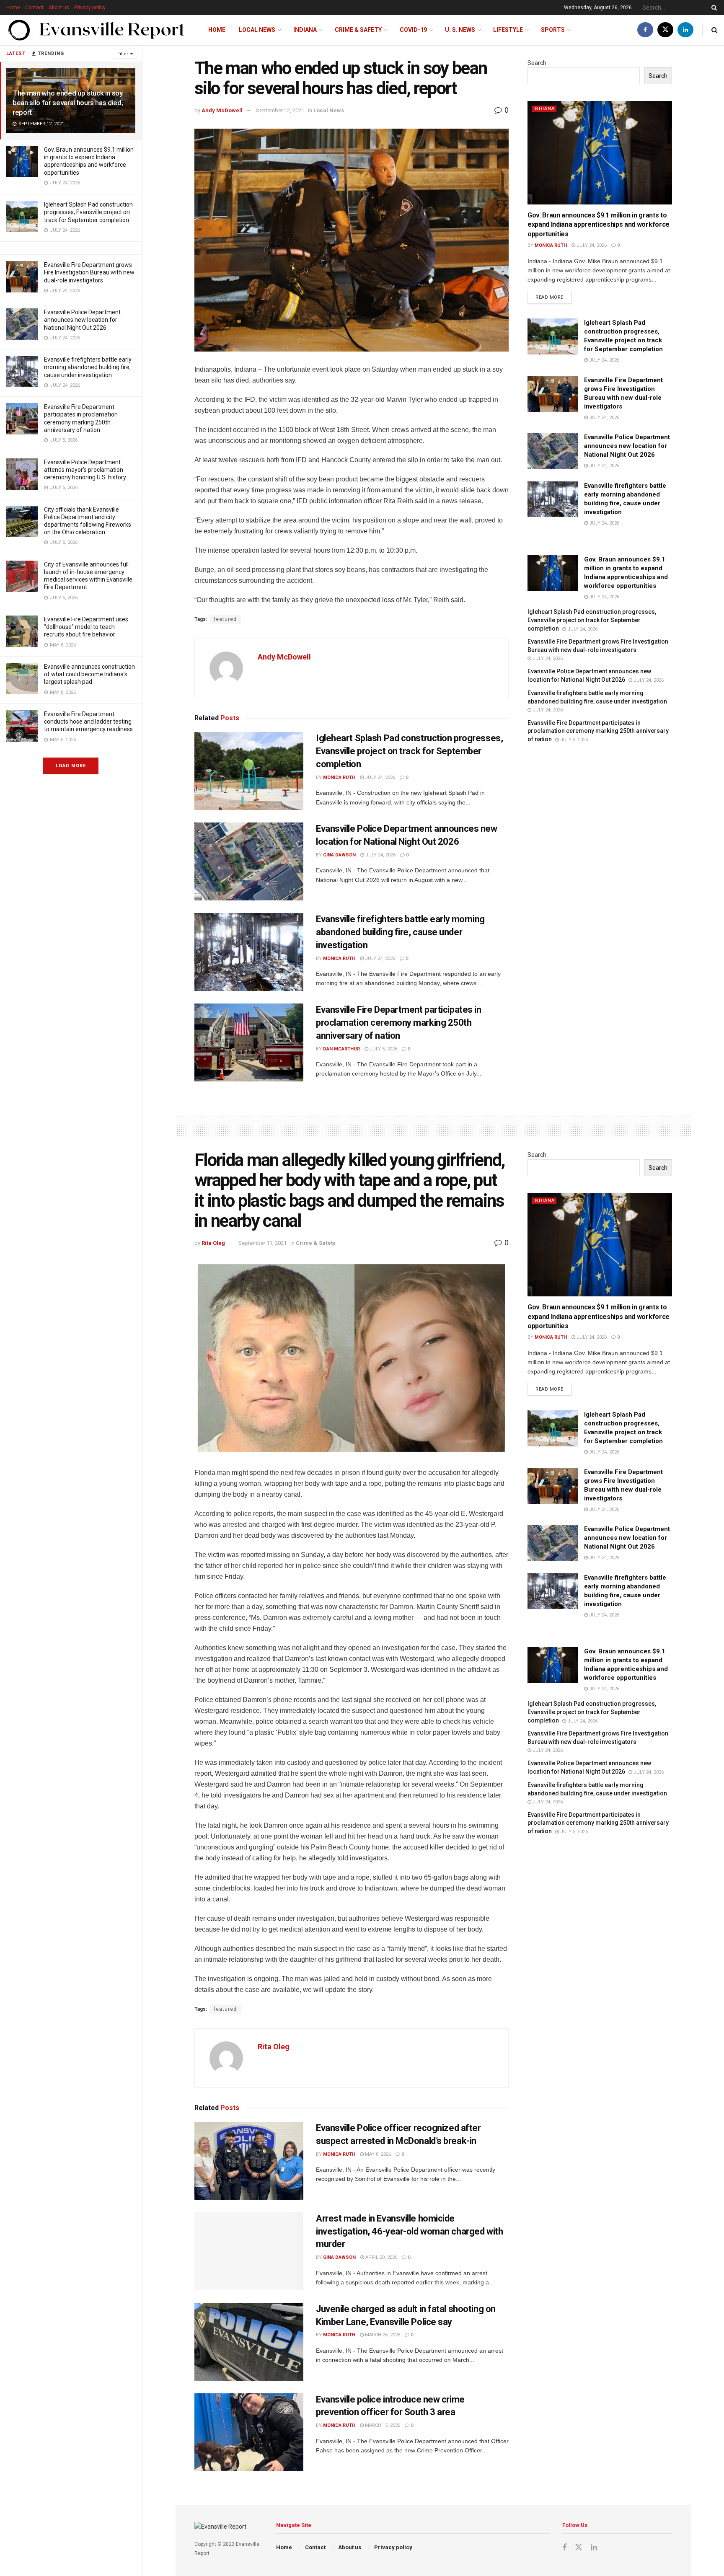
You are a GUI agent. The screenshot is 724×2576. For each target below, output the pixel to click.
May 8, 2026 (377, 2154)
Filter (123, 54)
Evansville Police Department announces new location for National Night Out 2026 (82, 320)
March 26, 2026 (382, 2335)
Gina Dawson (339, 855)
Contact (34, 8)
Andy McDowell (222, 110)
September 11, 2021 (262, 1243)
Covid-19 (413, 30)
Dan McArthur (341, 1049)
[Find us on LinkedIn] (685, 30)
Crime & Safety (358, 30)
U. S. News (460, 30)
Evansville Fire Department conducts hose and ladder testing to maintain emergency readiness (88, 722)
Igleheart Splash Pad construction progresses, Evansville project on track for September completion (88, 212)
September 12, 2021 (280, 110)
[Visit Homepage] (97, 30)
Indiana (305, 30)
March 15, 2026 (382, 2425)
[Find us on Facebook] (645, 30)
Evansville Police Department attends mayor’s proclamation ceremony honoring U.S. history (85, 470)
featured (225, 619)
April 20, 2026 (381, 2257)
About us (59, 8)
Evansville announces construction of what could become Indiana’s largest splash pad (89, 674)
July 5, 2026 (383, 1049)
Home (13, 8)
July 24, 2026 (379, 777)
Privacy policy (90, 8)
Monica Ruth (339, 777)
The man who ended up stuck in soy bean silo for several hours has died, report (68, 103)
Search (537, 63)
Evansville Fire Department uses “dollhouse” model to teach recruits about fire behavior (86, 627)
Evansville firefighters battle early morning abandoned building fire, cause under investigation (88, 367)
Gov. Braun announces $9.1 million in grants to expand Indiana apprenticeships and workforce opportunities (599, 225)
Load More (71, 766)
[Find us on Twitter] (665, 30)
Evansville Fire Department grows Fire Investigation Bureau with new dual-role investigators (89, 272)
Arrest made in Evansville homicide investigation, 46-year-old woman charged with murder (409, 2231)
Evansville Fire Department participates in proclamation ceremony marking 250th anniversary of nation (399, 1023)
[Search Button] (713, 8)
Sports (553, 30)
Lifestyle (508, 30)
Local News (257, 30)
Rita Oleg (213, 1243)
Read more (553, 295)
